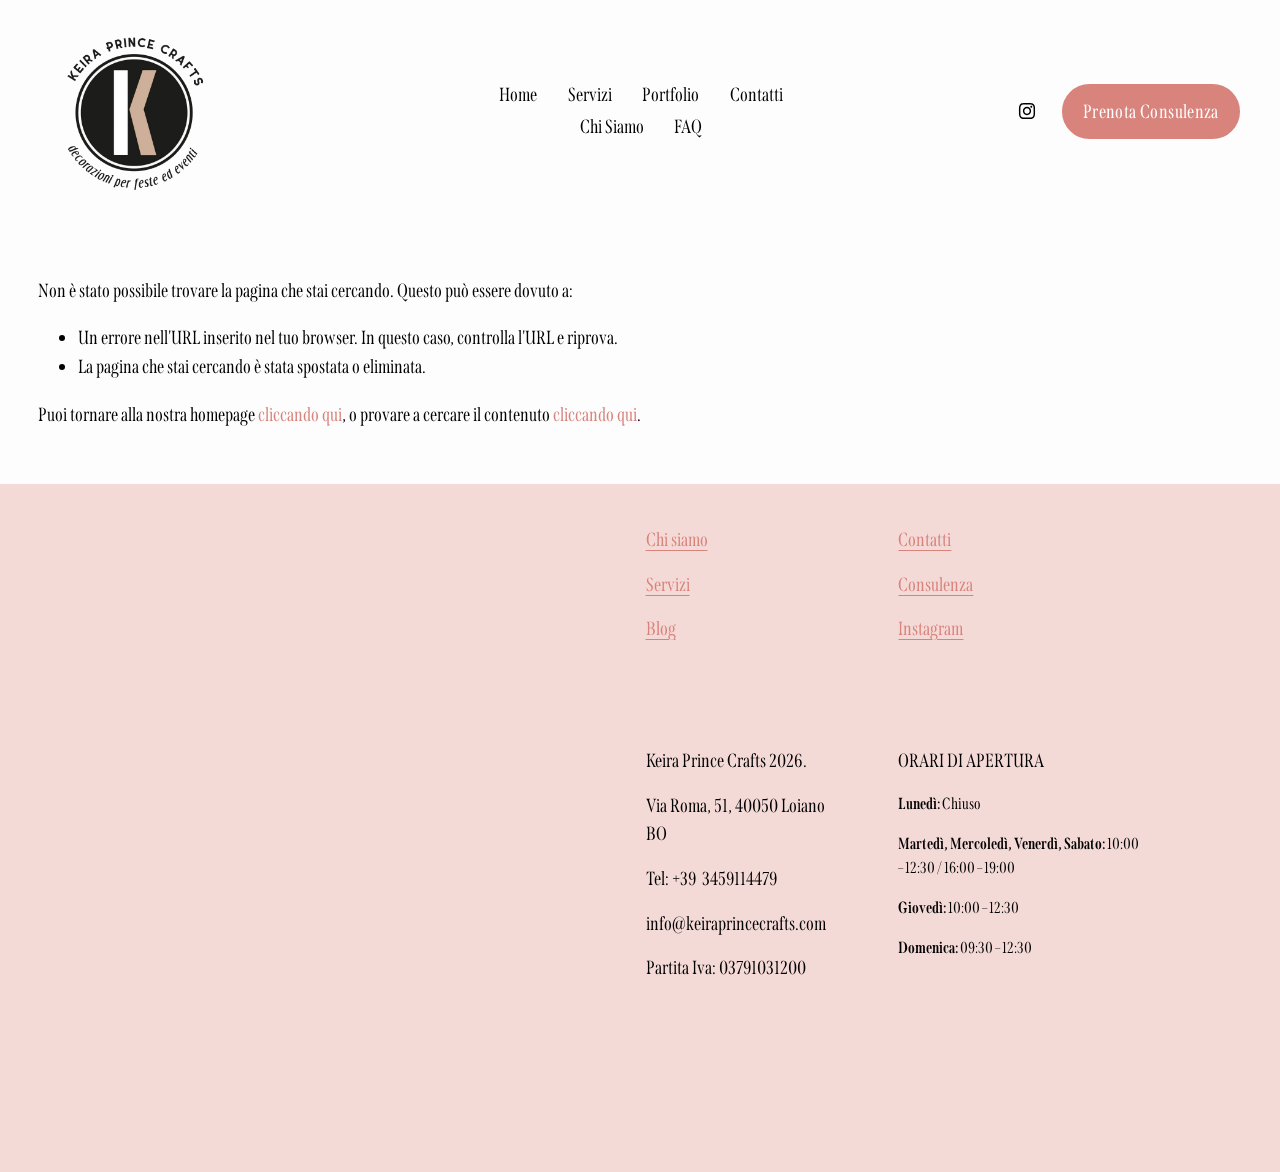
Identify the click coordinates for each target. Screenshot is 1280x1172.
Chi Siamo (612, 126)
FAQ (688, 126)
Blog (661, 628)
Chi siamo (677, 539)
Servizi (590, 94)
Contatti (756, 94)
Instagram (930, 628)
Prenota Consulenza (1151, 111)
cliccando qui (300, 414)
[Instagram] (1027, 111)
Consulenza (935, 584)
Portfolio (670, 94)
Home (518, 94)
